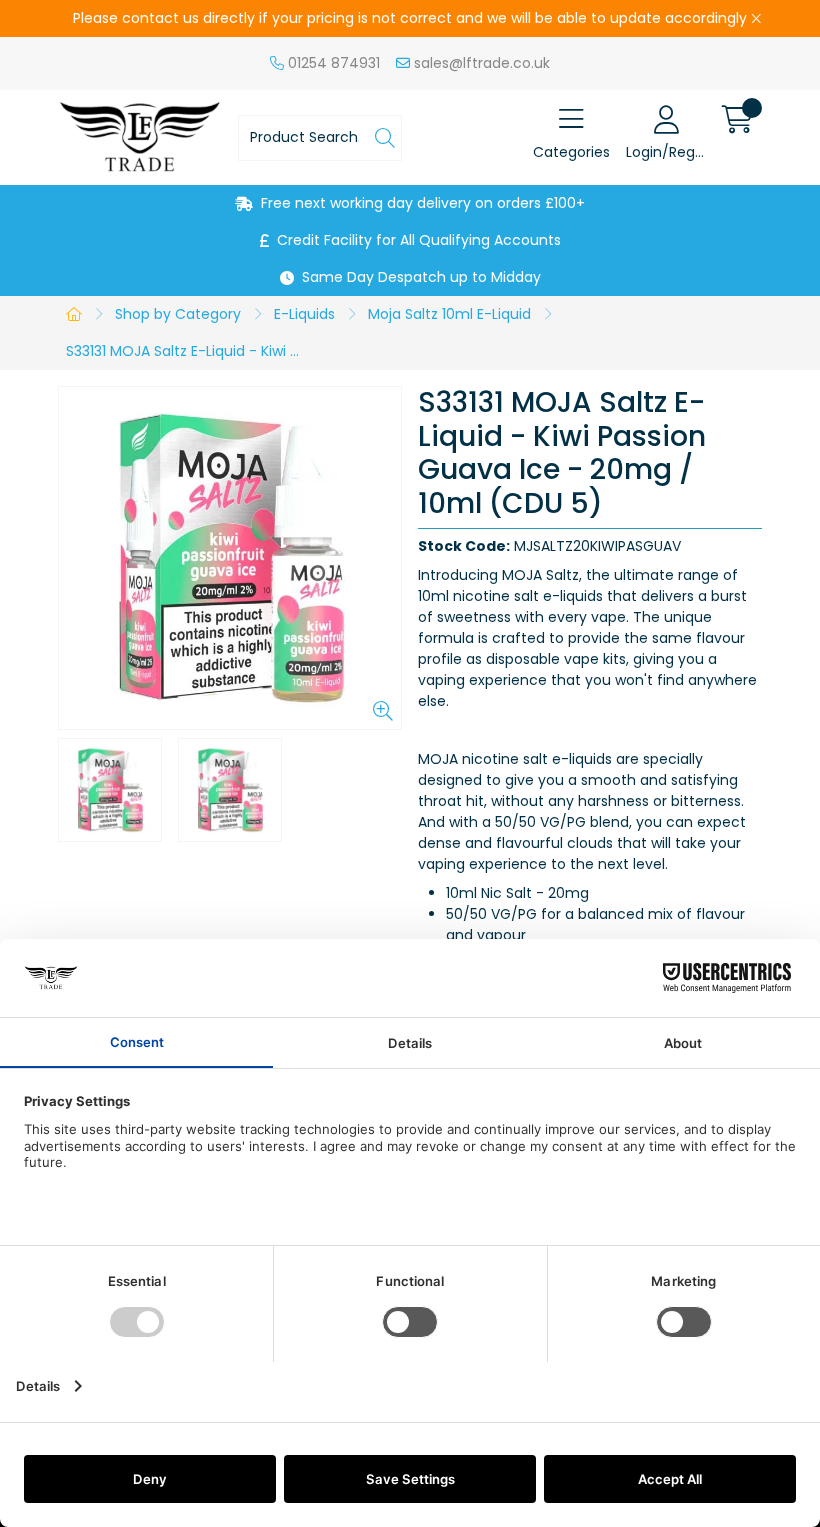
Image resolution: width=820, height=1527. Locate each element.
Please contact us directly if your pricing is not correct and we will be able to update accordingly (410, 18)
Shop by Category (178, 314)
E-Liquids (304, 314)
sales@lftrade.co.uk (480, 63)
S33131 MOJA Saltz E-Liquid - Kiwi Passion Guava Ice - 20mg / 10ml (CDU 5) (187, 351)
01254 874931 (332, 63)
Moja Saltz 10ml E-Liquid (449, 314)
